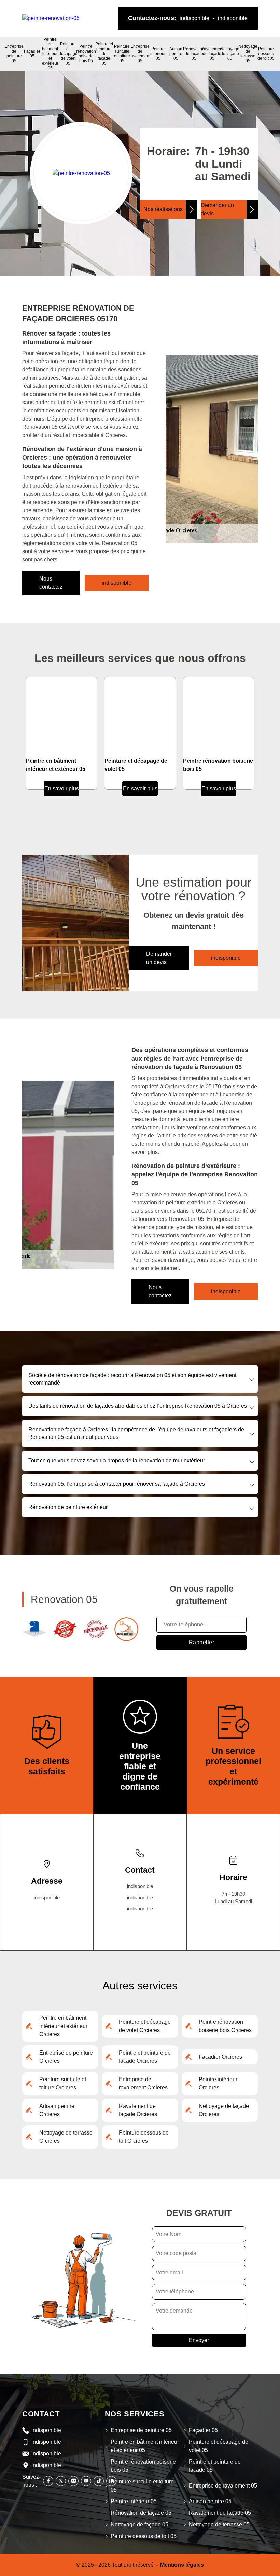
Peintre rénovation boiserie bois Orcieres (225, 2026)
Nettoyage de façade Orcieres (224, 2110)
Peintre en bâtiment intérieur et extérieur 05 (50, 54)
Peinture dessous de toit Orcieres (144, 2137)
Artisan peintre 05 (176, 54)
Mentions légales (182, 2565)
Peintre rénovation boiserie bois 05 (86, 54)
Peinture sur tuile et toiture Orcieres (63, 2083)
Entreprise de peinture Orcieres (66, 2057)
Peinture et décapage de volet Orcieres (145, 2026)
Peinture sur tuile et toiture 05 (122, 54)
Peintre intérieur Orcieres (218, 2083)
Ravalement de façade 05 (212, 54)
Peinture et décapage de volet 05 (68, 54)
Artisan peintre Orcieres (57, 2110)
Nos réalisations (163, 209)
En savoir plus (62, 788)
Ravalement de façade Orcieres (138, 2110)
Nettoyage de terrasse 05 (248, 54)
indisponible (194, 18)
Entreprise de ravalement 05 (140, 54)
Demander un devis (217, 209)
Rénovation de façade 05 (194, 54)
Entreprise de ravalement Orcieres (143, 2083)
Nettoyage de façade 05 (230, 54)
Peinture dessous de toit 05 (266, 54)
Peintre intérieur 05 (158, 54)
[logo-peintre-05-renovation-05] (51, 18)
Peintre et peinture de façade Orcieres (145, 2057)
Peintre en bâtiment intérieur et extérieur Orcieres (63, 2026)
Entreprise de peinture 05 (14, 54)
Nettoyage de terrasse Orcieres (66, 2137)
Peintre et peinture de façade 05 (104, 54)
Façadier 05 (32, 54)
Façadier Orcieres (220, 2057)
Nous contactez (51, 583)
